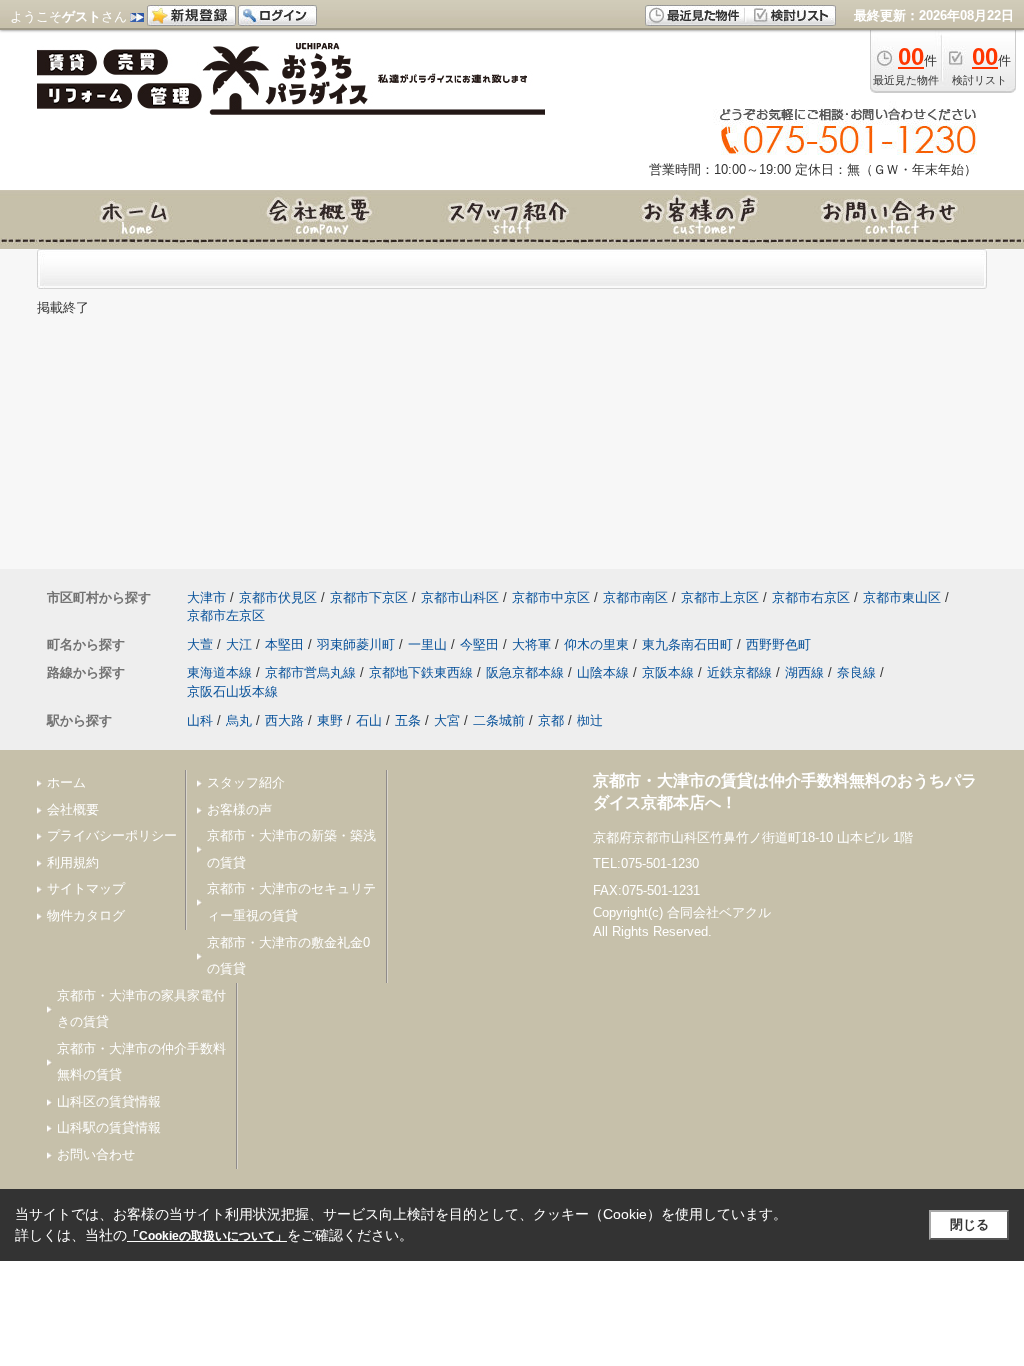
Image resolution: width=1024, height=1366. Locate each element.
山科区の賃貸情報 (109, 1101)
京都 (551, 720)
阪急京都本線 (525, 672)
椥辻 (590, 720)
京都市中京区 (551, 597)
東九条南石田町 (687, 644)
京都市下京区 (369, 597)
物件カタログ (86, 915)
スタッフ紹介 (246, 782)
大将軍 (531, 644)
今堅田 (479, 644)
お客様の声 (239, 809)
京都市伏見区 (278, 597)
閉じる (969, 1224)
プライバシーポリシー (112, 835)
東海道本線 (219, 672)
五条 (408, 720)
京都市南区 (635, 597)
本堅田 (284, 644)
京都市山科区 (460, 597)
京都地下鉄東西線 (421, 672)
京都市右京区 (811, 597)
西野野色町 (778, 644)
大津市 (206, 597)
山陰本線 (603, 672)
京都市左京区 (226, 615)
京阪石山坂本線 (232, 691)
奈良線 (856, 672)
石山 (369, 720)
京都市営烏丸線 (310, 672)
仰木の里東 (596, 644)
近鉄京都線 (739, 672)
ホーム (66, 782)
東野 (330, 720)
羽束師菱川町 (356, 644)
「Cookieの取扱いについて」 (207, 1236)
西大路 (284, 720)
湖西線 (804, 672)
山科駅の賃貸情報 (109, 1127)
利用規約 (73, 862)
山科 (200, 720)
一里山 (427, 644)
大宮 (447, 720)
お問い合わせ (96, 1154)
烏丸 (239, 720)
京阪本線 (668, 672)
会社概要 (73, 809)
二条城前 (499, 720)
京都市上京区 (720, 597)
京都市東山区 (902, 597)
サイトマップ (86, 888)
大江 (239, 644)
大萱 (200, 644)
